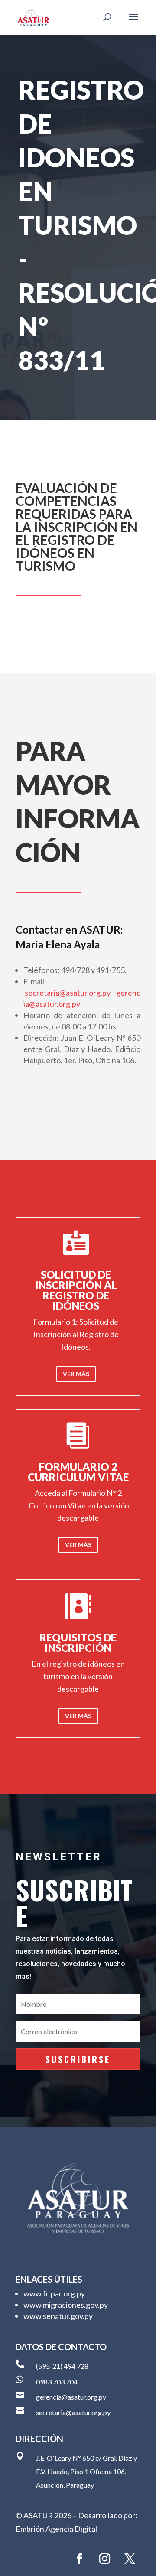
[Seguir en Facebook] (79, 2559)
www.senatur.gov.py (58, 2316)
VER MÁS (76, 1374)
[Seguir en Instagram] (104, 2559)
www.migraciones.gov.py (66, 2305)
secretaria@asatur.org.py (67, 993)
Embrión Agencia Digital (56, 2529)
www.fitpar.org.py (54, 2293)
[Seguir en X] (130, 2559)
